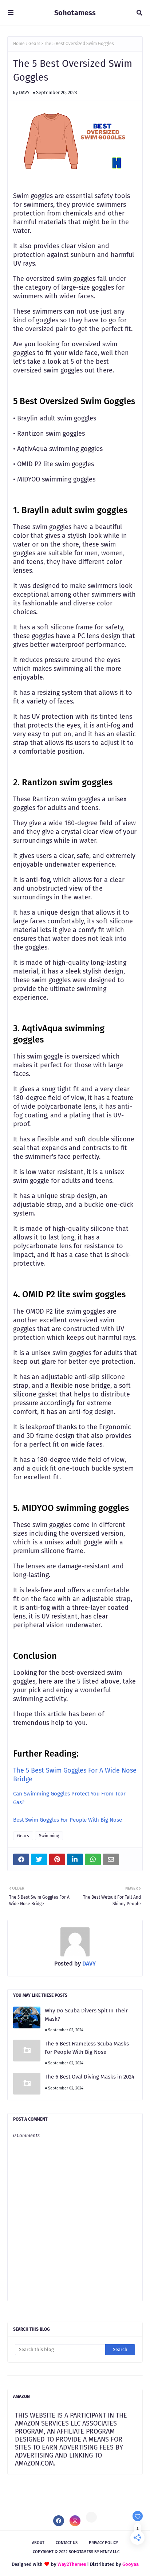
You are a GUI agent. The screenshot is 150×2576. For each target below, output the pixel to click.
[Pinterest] (91, 2517)
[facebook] (59, 2521)
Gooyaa (131, 2564)
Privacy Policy (103, 2543)
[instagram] (75, 2521)
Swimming (49, 1836)
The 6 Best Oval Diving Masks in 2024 (90, 2077)
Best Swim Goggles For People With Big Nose (68, 1820)
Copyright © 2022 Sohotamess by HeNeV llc (76, 2552)
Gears (34, 44)
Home (19, 44)
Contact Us (67, 2543)
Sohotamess (75, 13)
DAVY (24, 92)
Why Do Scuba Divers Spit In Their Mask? (86, 2015)
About (38, 2543)
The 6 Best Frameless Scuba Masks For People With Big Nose (87, 2048)
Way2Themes (72, 2564)
